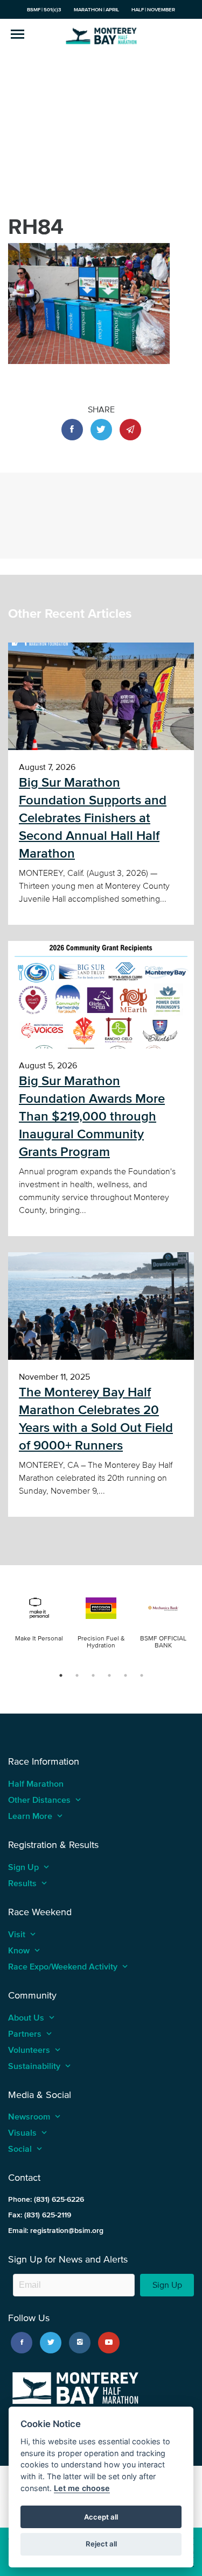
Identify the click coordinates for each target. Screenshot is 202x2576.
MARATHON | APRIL (96, 9)
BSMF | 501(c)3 (44, 9)
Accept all (101, 2517)
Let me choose (82, 2488)
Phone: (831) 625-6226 (46, 2199)
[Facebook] (22, 2343)
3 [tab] (93, 1675)
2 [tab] (77, 1675)
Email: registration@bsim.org (56, 2231)
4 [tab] (109, 1675)
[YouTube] (109, 2343)
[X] (51, 2343)
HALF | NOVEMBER (153, 9)
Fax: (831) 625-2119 (40, 2215)
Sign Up (167, 2285)
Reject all (101, 2544)
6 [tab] (142, 1675)
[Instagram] (80, 2343)
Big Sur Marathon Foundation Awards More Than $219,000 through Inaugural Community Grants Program (92, 1116)
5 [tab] (126, 1675)
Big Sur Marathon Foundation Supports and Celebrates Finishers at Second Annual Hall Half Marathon (93, 818)
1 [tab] (61, 1675)
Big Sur (101, 35)
